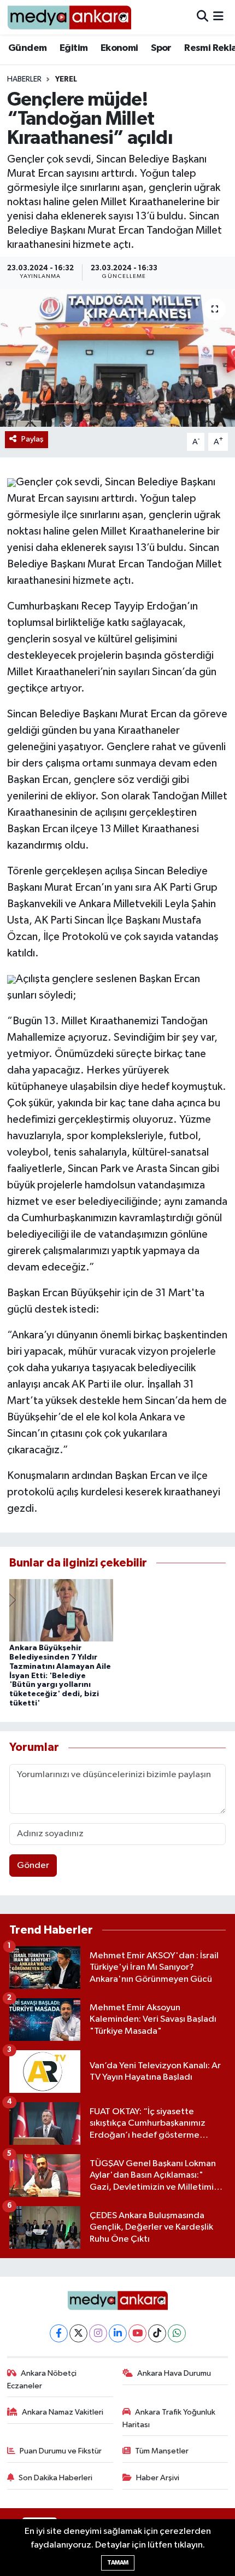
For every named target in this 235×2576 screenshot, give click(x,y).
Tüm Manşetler (162, 2451)
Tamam (118, 2563)
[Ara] (202, 17)
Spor (161, 48)
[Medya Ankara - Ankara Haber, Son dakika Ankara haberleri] (69, 17)
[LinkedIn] (118, 2333)
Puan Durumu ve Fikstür (61, 2451)
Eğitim (74, 48)
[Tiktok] (157, 2333)
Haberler (24, 79)
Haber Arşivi (158, 2478)
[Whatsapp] (177, 2333)
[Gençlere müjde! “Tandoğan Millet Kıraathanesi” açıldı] (117, 358)
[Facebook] (59, 2333)
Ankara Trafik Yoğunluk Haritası (169, 2418)
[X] (78, 2333)
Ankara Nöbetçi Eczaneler (42, 2379)
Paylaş (33, 439)
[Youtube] (137, 2333)
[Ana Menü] (218, 17)
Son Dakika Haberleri (55, 2478)
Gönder (33, 1866)
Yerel (66, 79)
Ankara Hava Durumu (174, 2373)
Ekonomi (119, 48)
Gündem (27, 48)
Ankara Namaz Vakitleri (63, 2412)
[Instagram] (98, 2333)
